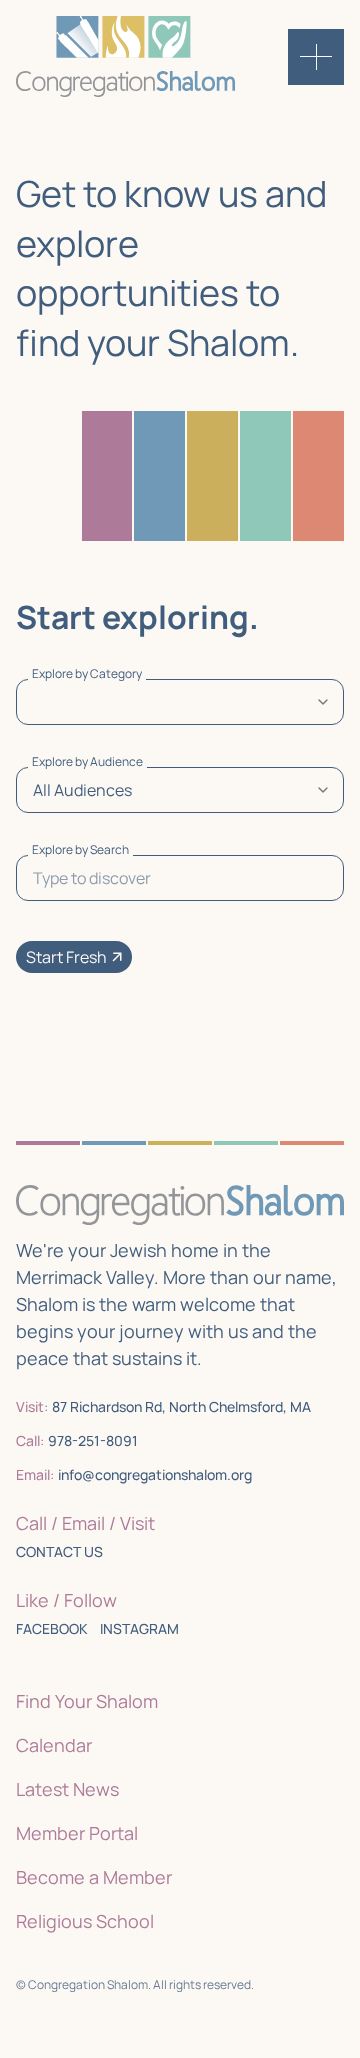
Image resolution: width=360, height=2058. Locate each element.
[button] (74, 957)
